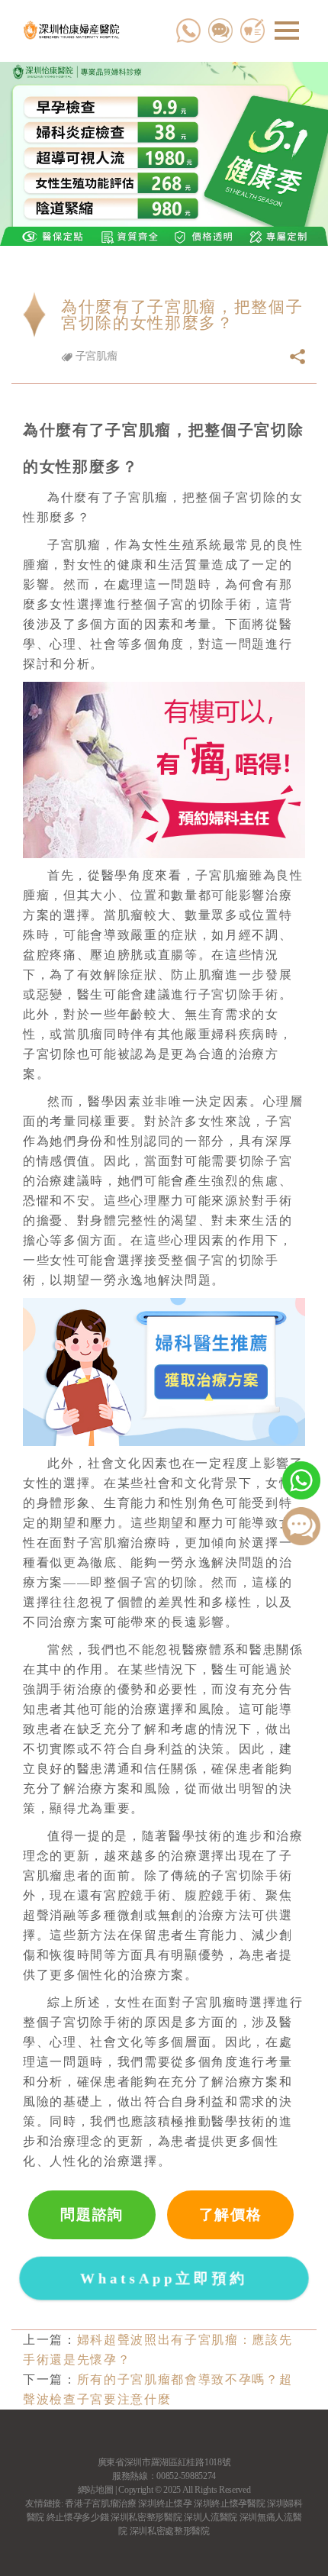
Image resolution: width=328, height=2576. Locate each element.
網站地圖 (96, 2490)
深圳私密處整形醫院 (170, 2531)
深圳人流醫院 (211, 2517)
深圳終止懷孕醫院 (229, 2503)
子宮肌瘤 (95, 356)
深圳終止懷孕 (165, 2503)
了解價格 (231, 2214)
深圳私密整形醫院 (146, 2517)
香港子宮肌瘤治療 (100, 2503)
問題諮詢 (92, 2214)
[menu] (287, 31)
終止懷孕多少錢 (78, 2517)
